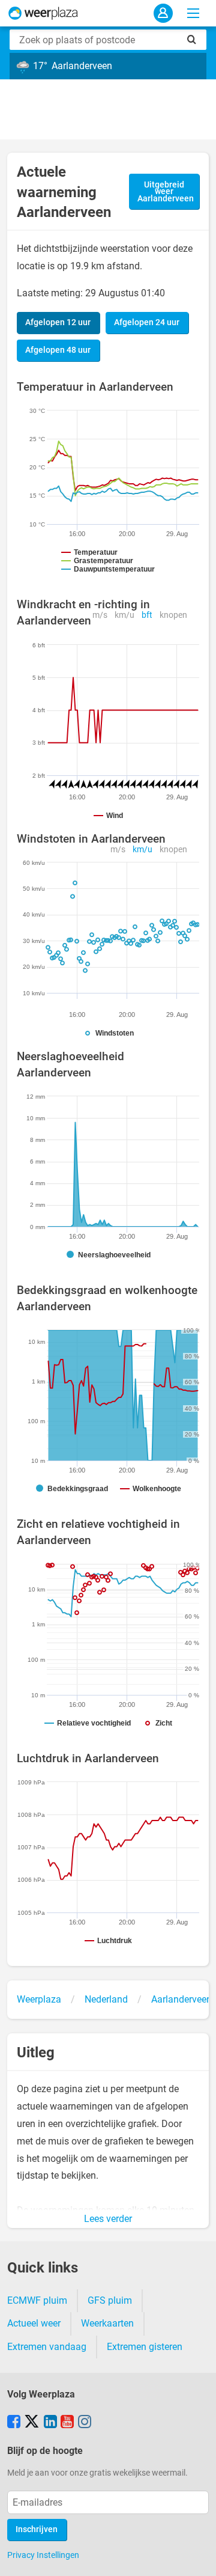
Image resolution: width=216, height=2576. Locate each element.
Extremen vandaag (47, 2347)
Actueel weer (34, 2323)
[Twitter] (32, 2423)
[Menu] (193, 13)
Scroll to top (197, 2557)
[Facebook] (14, 2423)
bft (147, 615)
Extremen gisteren (145, 2347)
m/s (100, 615)
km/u (124, 615)
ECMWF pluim (37, 2300)
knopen (173, 615)
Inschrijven (37, 2529)
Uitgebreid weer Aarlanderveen (166, 192)
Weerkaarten (107, 2323)
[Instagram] (85, 2423)
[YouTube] (67, 2423)
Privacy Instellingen (43, 2555)
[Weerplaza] (43, 13)
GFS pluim (110, 2300)
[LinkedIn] (50, 2423)
